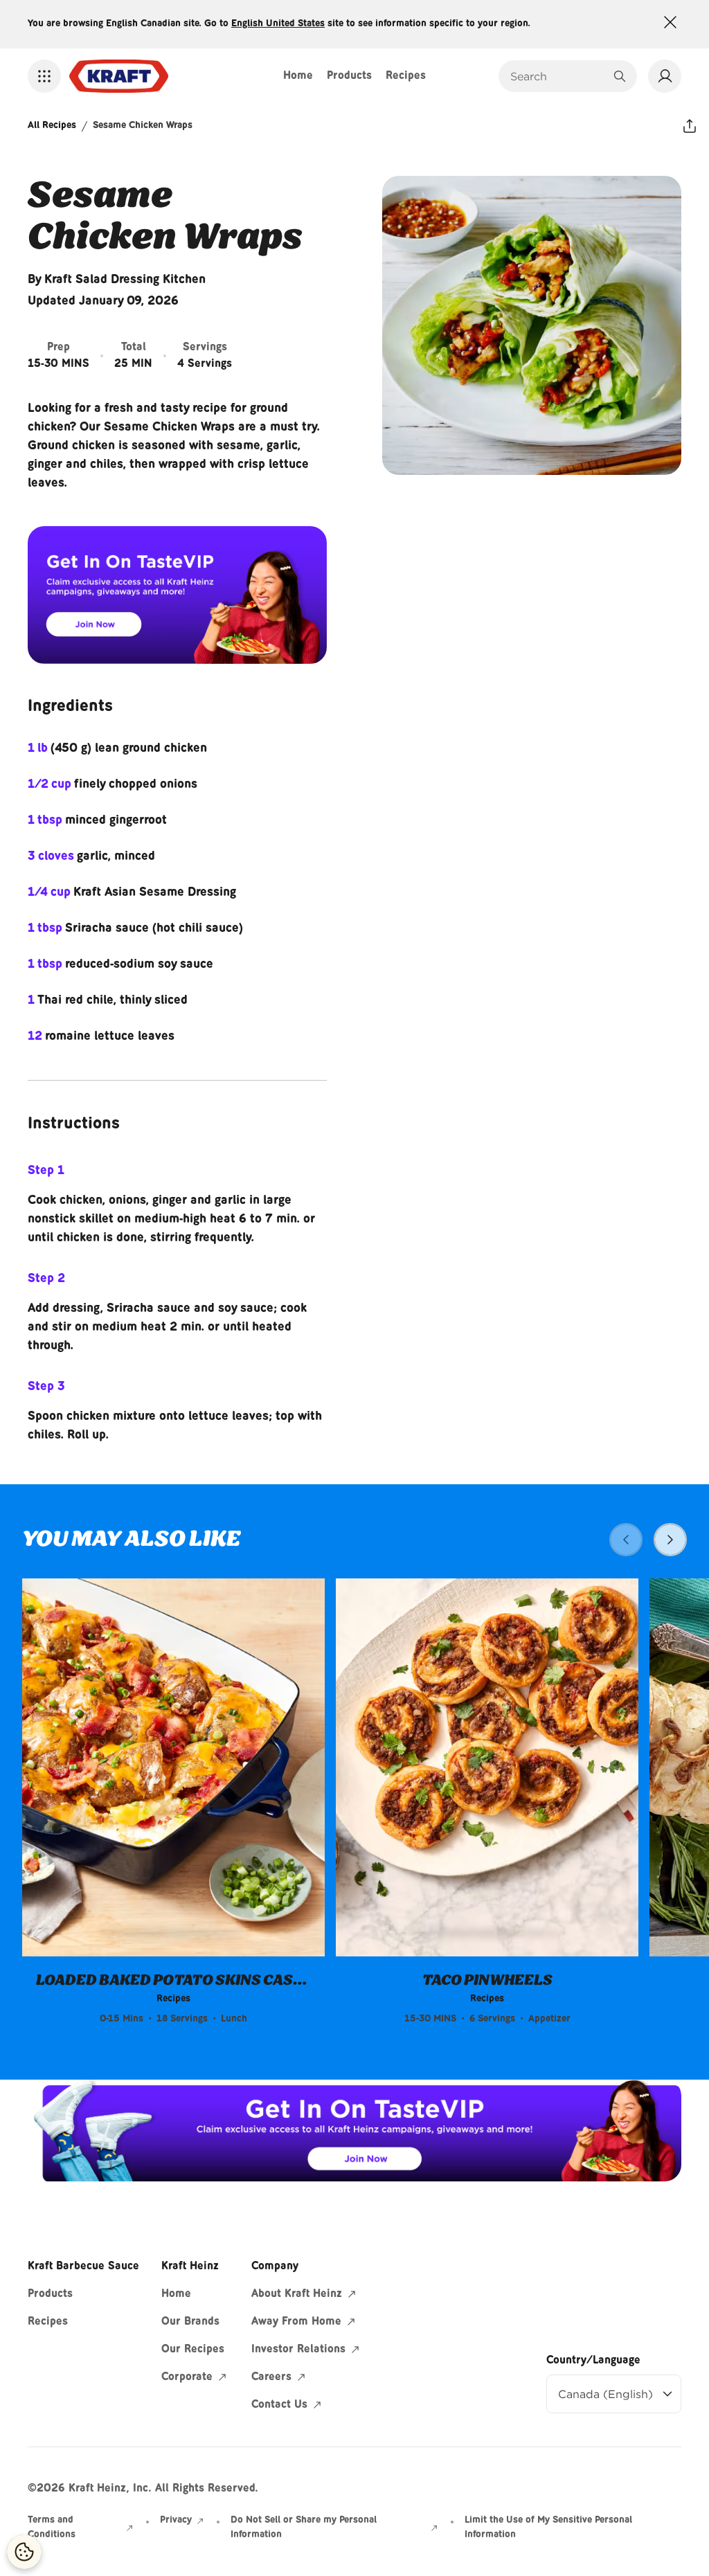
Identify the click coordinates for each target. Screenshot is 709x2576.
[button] (44, 76)
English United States (278, 24)
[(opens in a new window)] (177, 595)
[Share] (690, 126)
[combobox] (557, 76)
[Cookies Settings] (24, 2552)
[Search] (620, 76)
